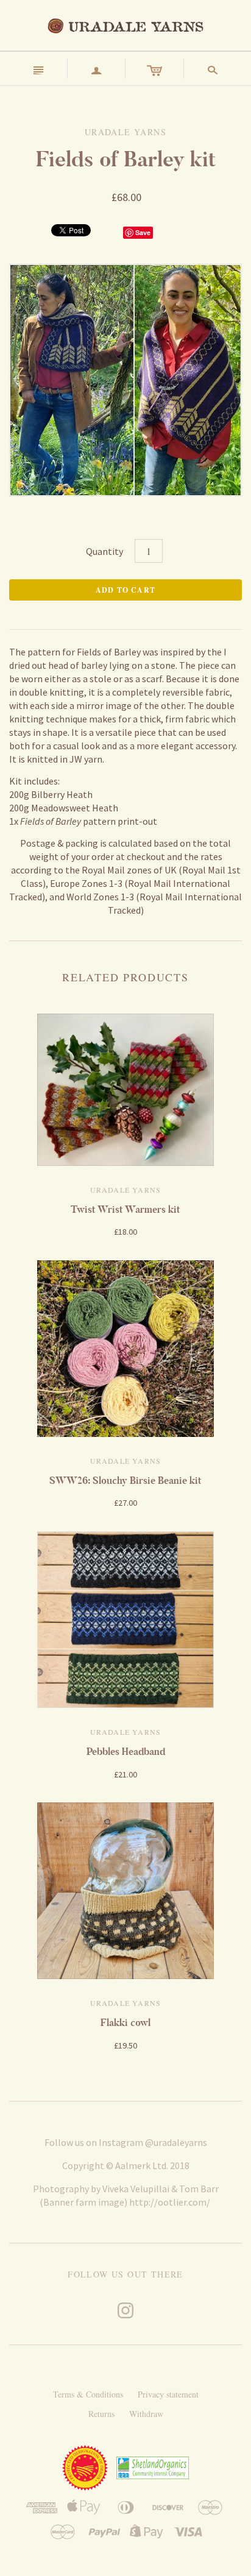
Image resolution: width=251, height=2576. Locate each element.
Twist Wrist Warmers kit (125, 1209)
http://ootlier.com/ (170, 2202)
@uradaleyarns (176, 2142)
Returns (101, 2414)
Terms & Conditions (88, 2394)
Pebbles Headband (126, 1752)
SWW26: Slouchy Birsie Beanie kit (125, 1480)
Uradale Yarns (126, 1190)
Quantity (104, 551)
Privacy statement (168, 2394)
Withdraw (146, 2414)
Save (143, 232)
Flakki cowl (125, 2023)
